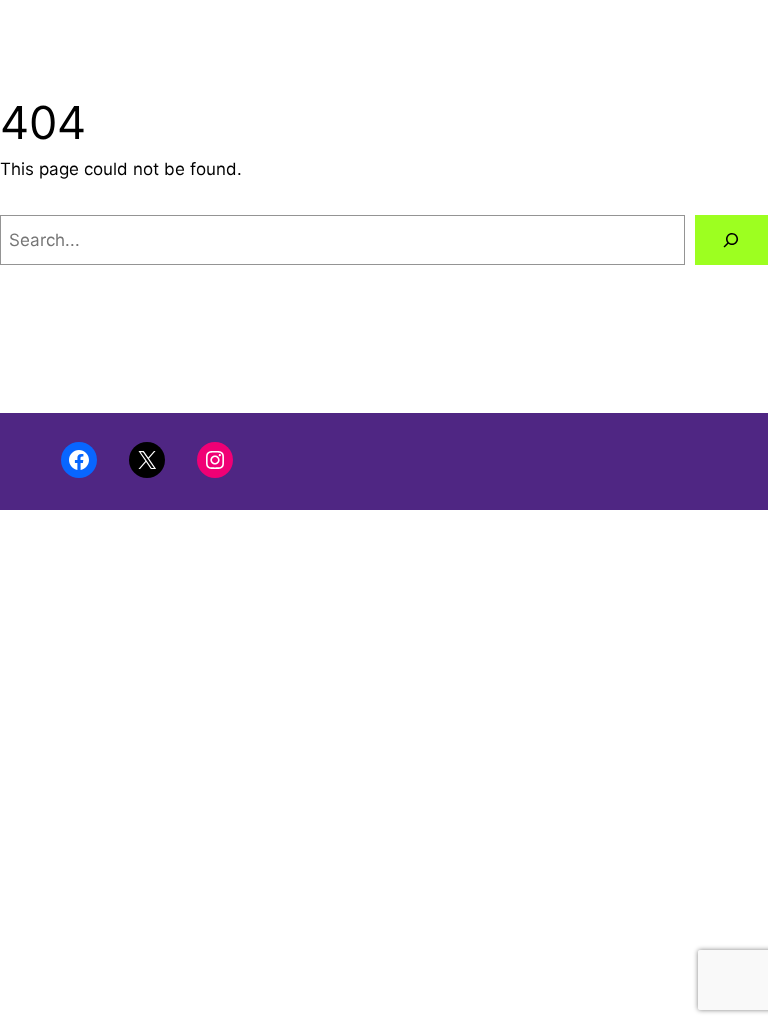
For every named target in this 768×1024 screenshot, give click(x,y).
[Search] (731, 240)
